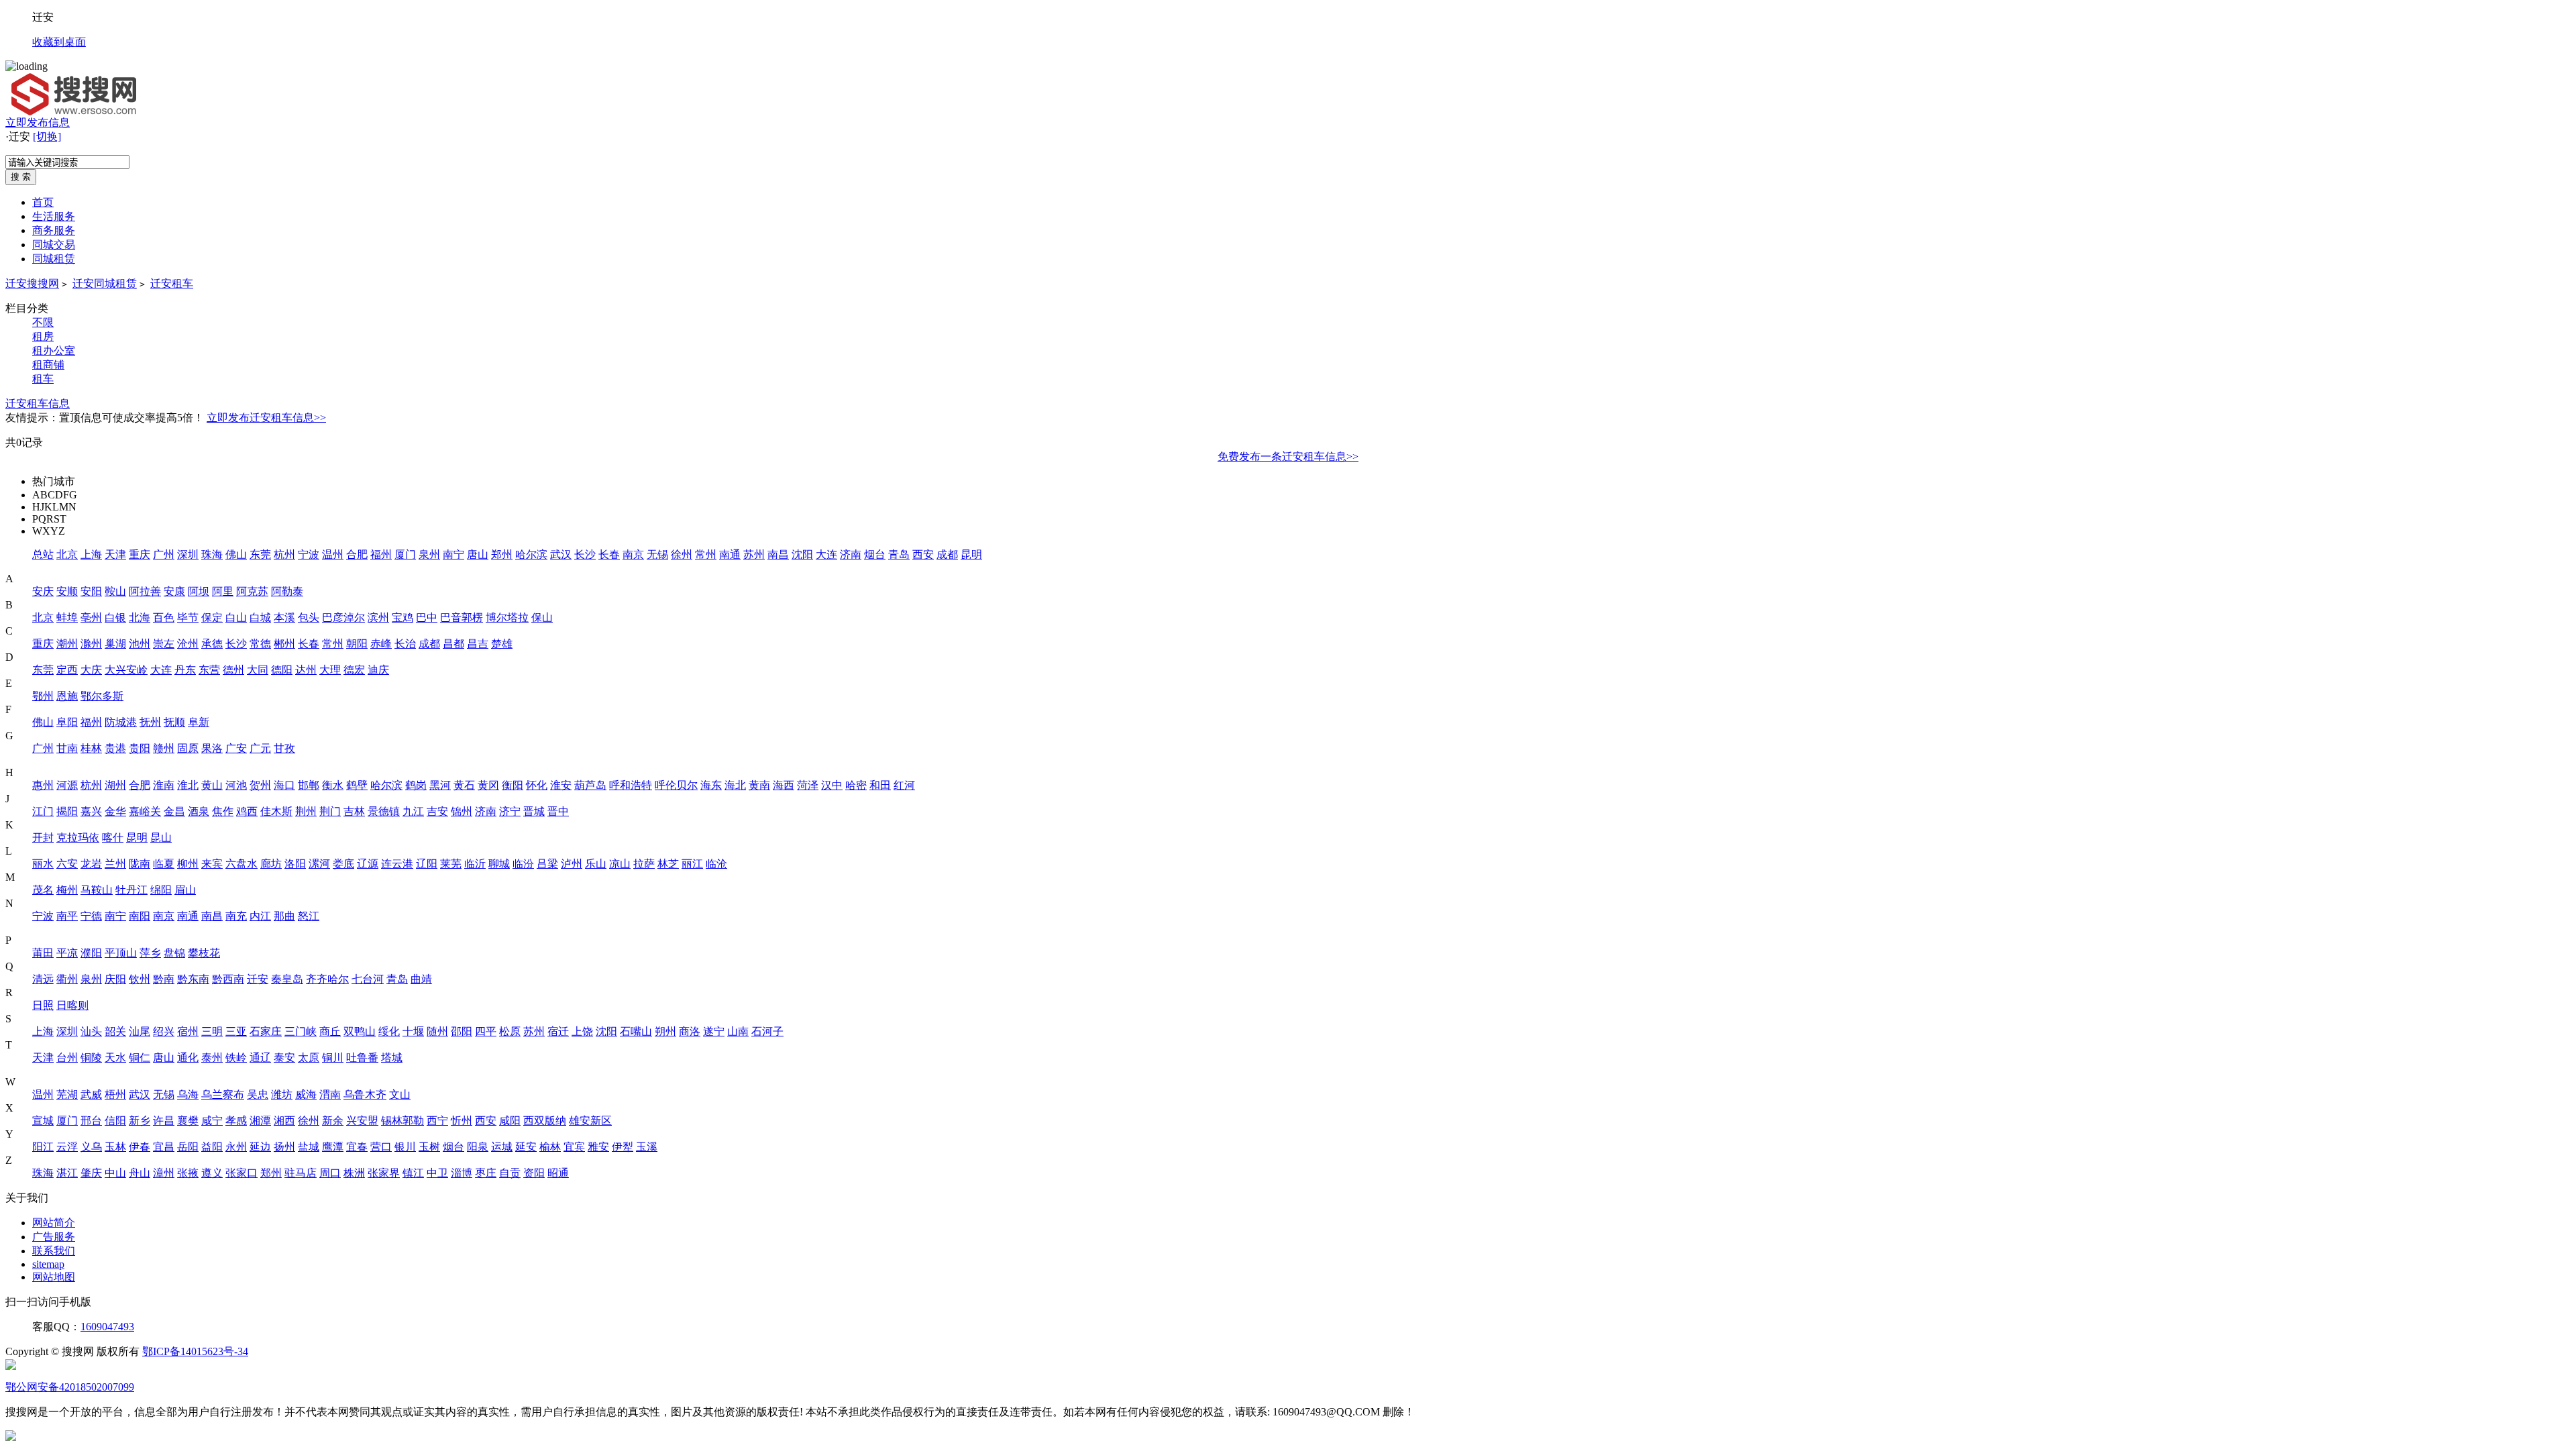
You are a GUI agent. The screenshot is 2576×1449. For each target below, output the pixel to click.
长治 (405, 644)
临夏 (164, 864)
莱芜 (451, 864)
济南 (851, 554)
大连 (826, 554)
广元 (260, 748)
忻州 (462, 1121)
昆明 (971, 554)
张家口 (241, 1173)
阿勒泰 (287, 591)
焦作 (223, 811)
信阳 (115, 1121)
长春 (609, 554)
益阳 (212, 1147)
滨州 (378, 618)
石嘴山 (636, 1031)
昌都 (453, 644)
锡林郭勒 (402, 1121)
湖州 (115, 785)
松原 (510, 1031)
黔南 (164, 979)
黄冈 (488, 785)
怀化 (537, 785)
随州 (437, 1031)
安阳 (91, 591)
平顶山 (121, 953)
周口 (330, 1173)
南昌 (778, 554)
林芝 (668, 864)
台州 (67, 1058)
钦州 (140, 979)
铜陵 (91, 1058)
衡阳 (513, 785)
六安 (67, 864)
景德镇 (384, 811)
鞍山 (115, 591)
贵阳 (140, 748)
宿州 (188, 1031)
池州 (140, 644)
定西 (67, 670)
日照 (43, 1005)
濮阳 (91, 953)
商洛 (690, 1031)
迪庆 (378, 670)
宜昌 (164, 1147)
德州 (233, 670)
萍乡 (150, 953)
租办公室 (54, 351)
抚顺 (174, 722)
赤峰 (381, 644)
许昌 (164, 1121)
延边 (260, 1147)
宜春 (357, 1147)
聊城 (499, 864)
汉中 (832, 785)
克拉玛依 (78, 838)
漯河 (319, 864)
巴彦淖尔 (343, 618)
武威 (91, 1094)
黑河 (440, 785)
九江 (413, 811)
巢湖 (115, 644)
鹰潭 (333, 1147)
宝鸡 (402, 618)
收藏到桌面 (59, 42)
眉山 (185, 890)
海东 (711, 785)
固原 (188, 748)
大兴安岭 (126, 670)
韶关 (115, 1031)
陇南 (140, 864)
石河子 (767, 1031)
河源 (67, 785)
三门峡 (301, 1031)
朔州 (665, 1031)
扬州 (284, 1147)
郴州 (284, 644)
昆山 (161, 838)
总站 (43, 554)
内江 (260, 916)
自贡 (510, 1173)
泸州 (572, 864)
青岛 (899, 554)
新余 (333, 1121)
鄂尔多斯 (102, 696)
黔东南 (193, 979)
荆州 (306, 811)
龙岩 (91, 864)
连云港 (397, 864)
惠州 (43, 785)
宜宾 (574, 1147)
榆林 (550, 1147)
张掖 (188, 1173)
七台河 (368, 979)
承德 (212, 644)
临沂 (475, 864)
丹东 (185, 670)
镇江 (413, 1173)
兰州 (115, 864)
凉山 (620, 864)
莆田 (43, 953)
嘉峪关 (145, 811)
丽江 (692, 864)
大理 (330, 670)
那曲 (284, 916)
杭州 (284, 554)
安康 (174, 591)
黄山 (212, 785)
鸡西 (247, 811)
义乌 (91, 1147)
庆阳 (115, 979)
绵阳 (161, 890)
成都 (947, 554)
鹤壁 (357, 785)
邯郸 (309, 785)
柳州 (188, 864)
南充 (236, 916)
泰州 (212, 1058)
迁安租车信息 (38, 404)
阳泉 (478, 1147)
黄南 (759, 785)
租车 (43, 379)
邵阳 (462, 1031)
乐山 (596, 864)
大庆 (91, 670)
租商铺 (48, 365)
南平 (67, 916)
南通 (730, 554)
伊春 (140, 1147)
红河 (904, 785)
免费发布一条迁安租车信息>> (1288, 457)
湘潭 (260, 1121)
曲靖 (421, 979)
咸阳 (510, 1121)
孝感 (236, 1121)
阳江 (43, 1147)
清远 (43, 979)
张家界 (384, 1173)
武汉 (561, 554)
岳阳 (188, 1147)
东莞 (260, 554)
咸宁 (212, 1121)
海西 (784, 785)
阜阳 (67, 722)
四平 (486, 1031)
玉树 (429, 1147)
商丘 (330, 1031)
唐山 (478, 554)
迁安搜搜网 (32, 283)
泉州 (429, 554)
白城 (260, 618)
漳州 (164, 1173)
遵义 (212, 1173)
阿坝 (199, 591)
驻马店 (301, 1173)
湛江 (67, 1173)
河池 (236, 785)
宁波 (309, 554)
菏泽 (808, 785)
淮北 (188, 785)
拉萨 (644, 864)
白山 (236, 618)
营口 (381, 1147)
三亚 (236, 1031)
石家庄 (266, 1031)
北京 (67, 554)
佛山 (236, 554)
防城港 (121, 722)
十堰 (413, 1031)
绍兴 (164, 1031)
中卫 (437, 1173)
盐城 (309, 1147)
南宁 (453, 554)
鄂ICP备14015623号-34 (195, 1351)
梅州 (67, 890)
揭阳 (67, 811)
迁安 (258, 979)
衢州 (67, 979)
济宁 (510, 811)
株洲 (354, 1173)
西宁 (437, 1121)
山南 (738, 1031)
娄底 (343, 864)
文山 (400, 1094)
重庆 (140, 554)
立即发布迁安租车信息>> (266, 418)
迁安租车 (172, 283)
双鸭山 (360, 1031)
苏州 (754, 554)
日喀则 (72, 1005)
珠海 (212, 554)
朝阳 (357, 644)
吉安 (437, 811)
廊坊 (271, 864)
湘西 (284, 1121)
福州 (381, 554)
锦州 (462, 811)
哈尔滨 (531, 554)
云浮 (67, 1147)
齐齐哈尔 (327, 979)
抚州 (150, 722)
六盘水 (241, 864)
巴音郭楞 (462, 618)
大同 (258, 670)
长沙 (585, 554)
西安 (923, 554)
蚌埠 (67, 618)
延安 (526, 1147)
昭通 (558, 1173)
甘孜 (284, 748)
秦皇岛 (287, 979)
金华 (115, 811)
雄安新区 (590, 1121)
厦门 (405, 554)
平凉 (67, 953)
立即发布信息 (38, 122)
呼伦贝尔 (676, 785)
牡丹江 (131, 890)
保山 (542, 618)
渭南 (330, 1094)
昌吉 (478, 644)
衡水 (333, 785)
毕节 (188, 618)
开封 (43, 838)
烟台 (875, 554)
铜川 (333, 1058)
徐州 (682, 554)
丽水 (43, 864)
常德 (260, 644)
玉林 (115, 1147)
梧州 (115, 1094)
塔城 (392, 1058)
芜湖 (67, 1094)
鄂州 (43, 696)
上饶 (582, 1031)
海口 (284, 785)
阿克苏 (252, 591)
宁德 (91, 916)
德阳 (282, 670)
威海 (306, 1094)
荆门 (330, 811)
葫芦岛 (590, 785)
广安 (236, 748)
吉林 (354, 811)
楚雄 (502, 644)
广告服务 (54, 1237)
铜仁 (140, 1058)
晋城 (534, 811)
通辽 (260, 1058)
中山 (115, 1173)
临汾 (523, 864)
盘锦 (174, 953)
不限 (43, 322)
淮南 (164, 785)
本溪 (284, 618)
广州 (164, 554)
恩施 (67, 696)
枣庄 (486, 1173)
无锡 (657, 554)
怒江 (309, 916)
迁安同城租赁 (105, 283)
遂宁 (714, 1031)
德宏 (354, 670)
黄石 (464, 785)
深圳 (188, 554)
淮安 (561, 785)
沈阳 (802, 554)
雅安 (598, 1147)
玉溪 (647, 1147)
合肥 (357, 554)
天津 (115, 554)
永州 (236, 1147)
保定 (212, 618)
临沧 (716, 864)
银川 (405, 1147)
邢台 (91, 1121)
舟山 (140, 1173)
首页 (43, 202)
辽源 (368, 864)
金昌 (174, 811)
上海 (91, 554)
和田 (880, 785)
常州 (706, 554)
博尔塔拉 (507, 618)
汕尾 (140, 1031)
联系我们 (54, 1251)
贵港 (115, 748)
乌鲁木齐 (365, 1094)
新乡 (140, 1121)
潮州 (67, 644)
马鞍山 (97, 890)
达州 (306, 670)
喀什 (113, 838)
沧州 (188, 644)
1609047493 (107, 1327)
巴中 (427, 618)
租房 (43, 336)
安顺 (67, 591)
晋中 (558, 811)
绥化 (389, 1031)
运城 (502, 1147)
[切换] (47, 137)
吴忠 (258, 1094)
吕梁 (547, 864)
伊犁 (623, 1147)
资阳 (534, 1173)
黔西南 (228, 979)
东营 (209, 670)
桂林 (91, 748)
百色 (164, 618)
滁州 (91, 644)
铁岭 (236, 1058)
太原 (309, 1058)
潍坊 (282, 1094)
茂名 (43, 890)
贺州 (260, 785)
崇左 (164, 644)
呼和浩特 (631, 785)
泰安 (284, 1058)
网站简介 (54, 1223)
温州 (333, 554)
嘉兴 (91, 811)
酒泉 (199, 811)
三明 (212, 1031)
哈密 (856, 785)
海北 (735, 785)
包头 (309, 618)
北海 (140, 618)
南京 (633, 554)
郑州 (502, 554)
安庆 (43, 591)
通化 (188, 1058)
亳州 (91, 618)
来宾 (212, 864)
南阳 (140, 916)
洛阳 (295, 864)
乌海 (188, 1094)
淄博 (462, 1173)
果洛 (212, 748)
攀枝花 (204, 953)
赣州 (164, 748)
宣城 (43, 1121)
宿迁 (558, 1031)
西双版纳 (545, 1121)
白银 (115, 618)
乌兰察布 (223, 1094)
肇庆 (91, 1173)
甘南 (67, 748)
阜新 (199, 722)
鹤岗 (416, 785)
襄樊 (188, 1121)
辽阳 (427, 864)
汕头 (91, 1031)
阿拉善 (145, 591)
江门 (43, 811)
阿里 (223, 591)
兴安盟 (362, 1121)
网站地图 (54, 1277)
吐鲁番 (362, 1058)
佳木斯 (276, 811)
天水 (115, 1058)
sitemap (48, 1264)
